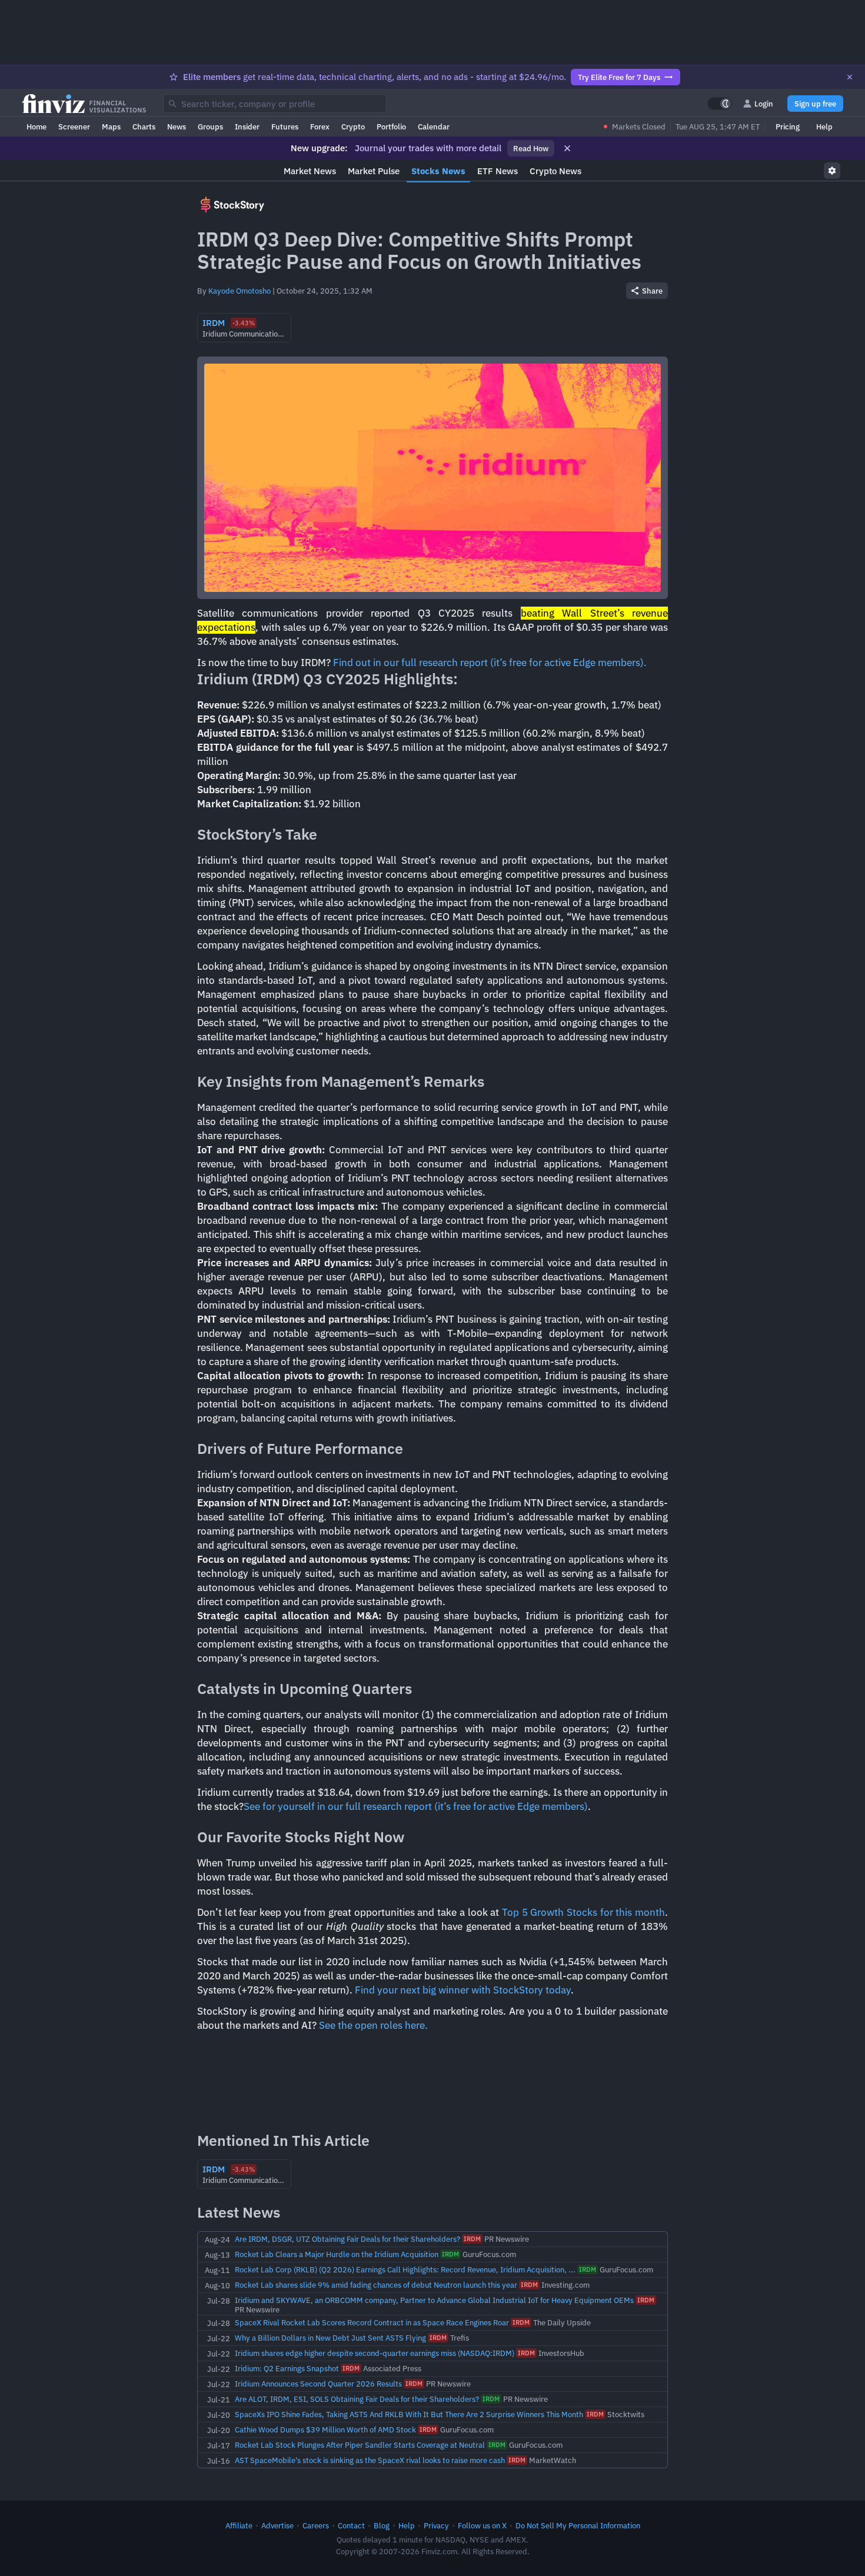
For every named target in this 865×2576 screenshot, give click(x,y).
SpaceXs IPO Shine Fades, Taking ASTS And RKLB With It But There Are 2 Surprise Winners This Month (409, 2414)
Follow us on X (482, 2525)
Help (824, 127)
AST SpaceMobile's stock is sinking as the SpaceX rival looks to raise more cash (370, 2460)
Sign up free (815, 104)
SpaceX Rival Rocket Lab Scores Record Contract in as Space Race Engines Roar (372, 2322)
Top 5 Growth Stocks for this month (583, 1912)
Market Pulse (374, 171)
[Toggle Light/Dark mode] (720, 104)
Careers (316, 2525)
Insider (247, 127)
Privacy (436, 2525)
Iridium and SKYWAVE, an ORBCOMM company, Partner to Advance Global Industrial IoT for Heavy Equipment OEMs (434, 2300)
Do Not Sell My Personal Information (578, 2525)
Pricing (788, 127)
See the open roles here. (373, 2025)
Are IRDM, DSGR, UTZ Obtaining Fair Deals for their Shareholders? (347, 2239)
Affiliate (239, 2525)
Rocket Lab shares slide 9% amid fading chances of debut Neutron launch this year (376, 2285)
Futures (285, 127)
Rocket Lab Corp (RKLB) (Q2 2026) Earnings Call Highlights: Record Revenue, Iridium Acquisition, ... (405, 2269)
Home (36, 127)
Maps (111, 127)
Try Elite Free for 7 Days (619, 77)
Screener (74, 127)
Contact (351, 2525)
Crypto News (555, 171)
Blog (382, 2525)
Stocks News (438, 171)
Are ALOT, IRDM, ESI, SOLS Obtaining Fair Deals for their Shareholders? (357, 2399)
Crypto (353, 127)
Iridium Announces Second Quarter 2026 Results (318, 2384)
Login (764, 104)
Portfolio (391, 127)
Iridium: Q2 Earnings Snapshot (287, 2368)
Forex (320, 127)
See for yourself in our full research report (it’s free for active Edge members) (416, 1806)
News (177, 127)
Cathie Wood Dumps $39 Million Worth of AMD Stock (325, 2429)
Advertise (277, 2525)
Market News (310, 171)
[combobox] (275, 104)
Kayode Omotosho (239, 291)
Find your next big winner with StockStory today (463, 1990)
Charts (144, 127)
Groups (210, 127)
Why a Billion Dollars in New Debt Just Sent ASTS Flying (330, 2338)
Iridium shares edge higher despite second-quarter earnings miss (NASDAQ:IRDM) (375, 2353)
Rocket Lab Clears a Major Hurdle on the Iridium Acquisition (337, 2254)
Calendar (434, 127)
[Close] (850, 77)
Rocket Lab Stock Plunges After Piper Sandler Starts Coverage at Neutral (360, 2445)
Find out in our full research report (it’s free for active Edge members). (490, 663)
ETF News (498, 171)
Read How (531, 148)
